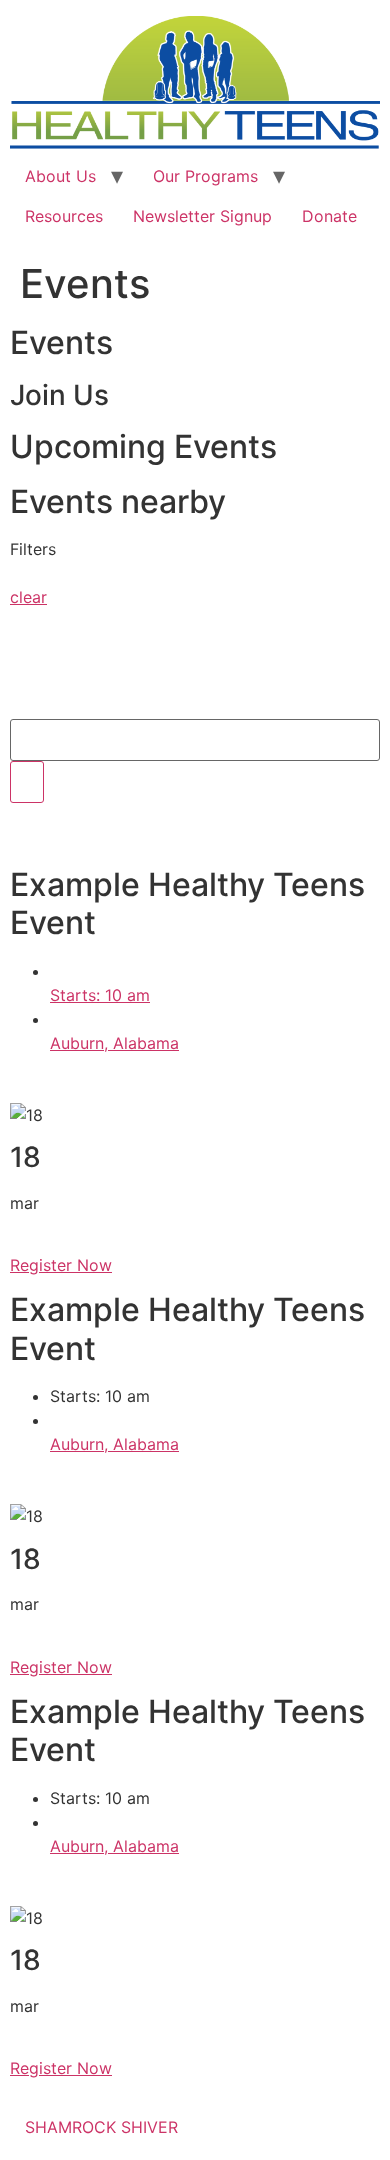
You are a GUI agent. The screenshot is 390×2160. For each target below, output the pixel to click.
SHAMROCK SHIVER (101, 2127)
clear (28, 597)
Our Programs (205, 176)
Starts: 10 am (100, 995)
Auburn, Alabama (114, 1043)
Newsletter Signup (202, 216)
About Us (60, 176)
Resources (64, 216)
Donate (329, 216)
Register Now (61, 1265)
